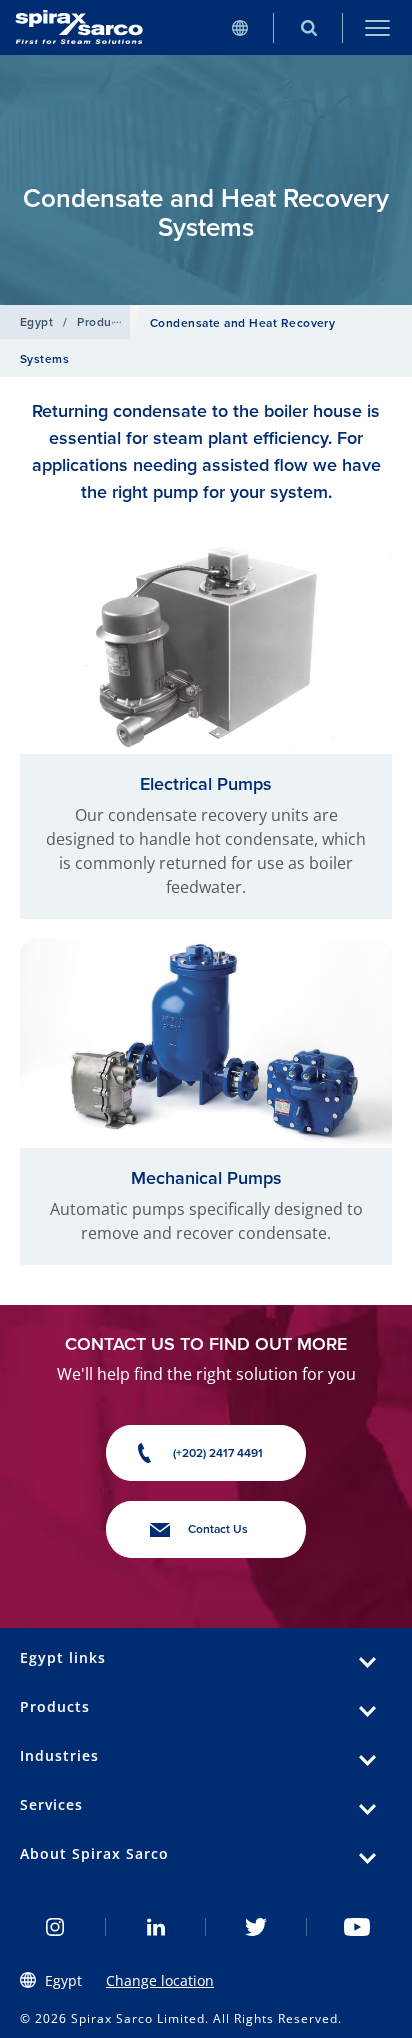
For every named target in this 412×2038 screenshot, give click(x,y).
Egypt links (63, 1657)
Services (51, 1804)
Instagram (55, 1927)
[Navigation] (377, 27)
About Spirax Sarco (94, 1853)
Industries (59, 1755)
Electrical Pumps (206, 783)
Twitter (256, 1927)
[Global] (239, 27)
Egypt (36, 321)
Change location (160, 1980)
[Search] (308, 27)
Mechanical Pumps (206, 1177)
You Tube (357, 1927)
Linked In (156, 1927)
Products (103, 321)
